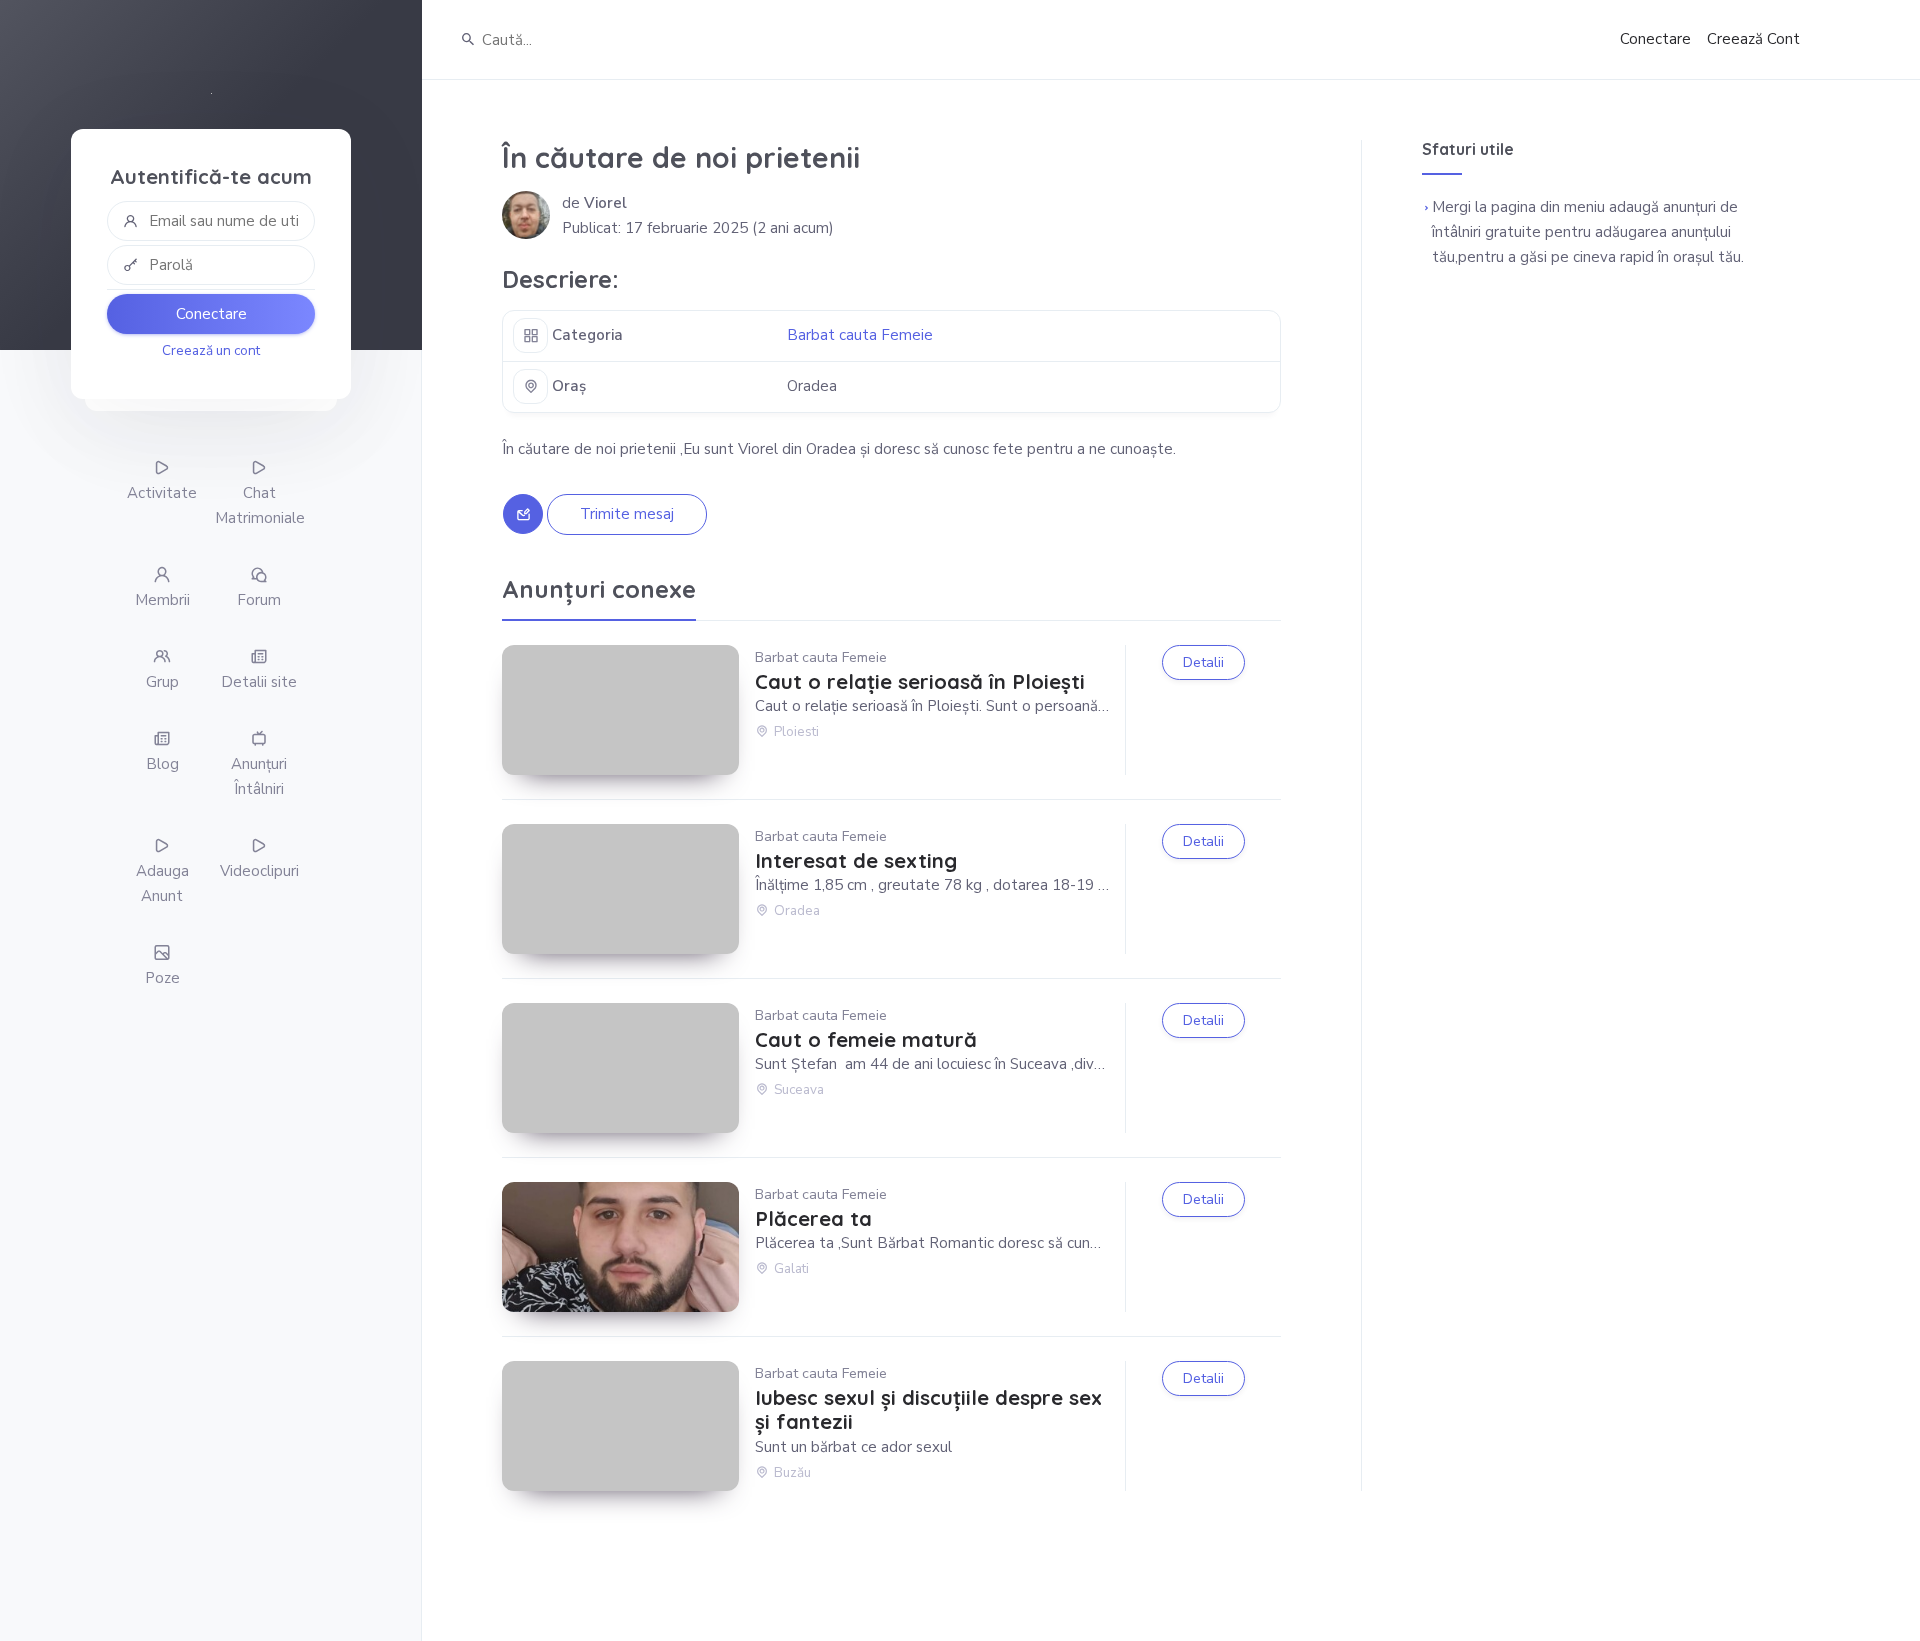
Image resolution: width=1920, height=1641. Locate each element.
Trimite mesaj (627, 514)
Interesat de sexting (856, 861)
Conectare (211, 314)
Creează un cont (211, 350)
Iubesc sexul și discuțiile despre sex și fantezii (928, 1410)
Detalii (1203, 662)
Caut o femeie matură (866, 1040)
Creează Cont (1753, 39)
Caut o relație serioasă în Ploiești (920, 682)
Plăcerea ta (813, 1219)
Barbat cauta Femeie (860, 335)
